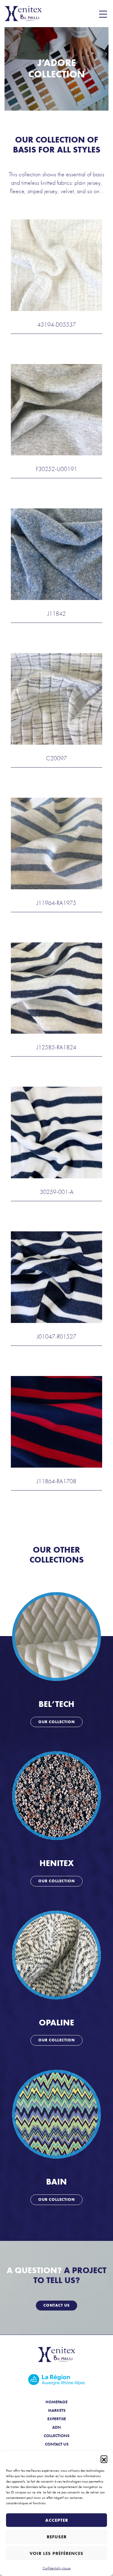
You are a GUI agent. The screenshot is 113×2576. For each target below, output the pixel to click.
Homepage (56, 2402)
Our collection (56, 1722)
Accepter (57, 2520)
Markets (57, 2410)
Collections (56, 2436)
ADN (56, 2427)
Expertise (57, 2419)
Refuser (57, 2537)
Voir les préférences (56, 2553)
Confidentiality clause (56, 2568)
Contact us (56, 2305)
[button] (104, 2459)
